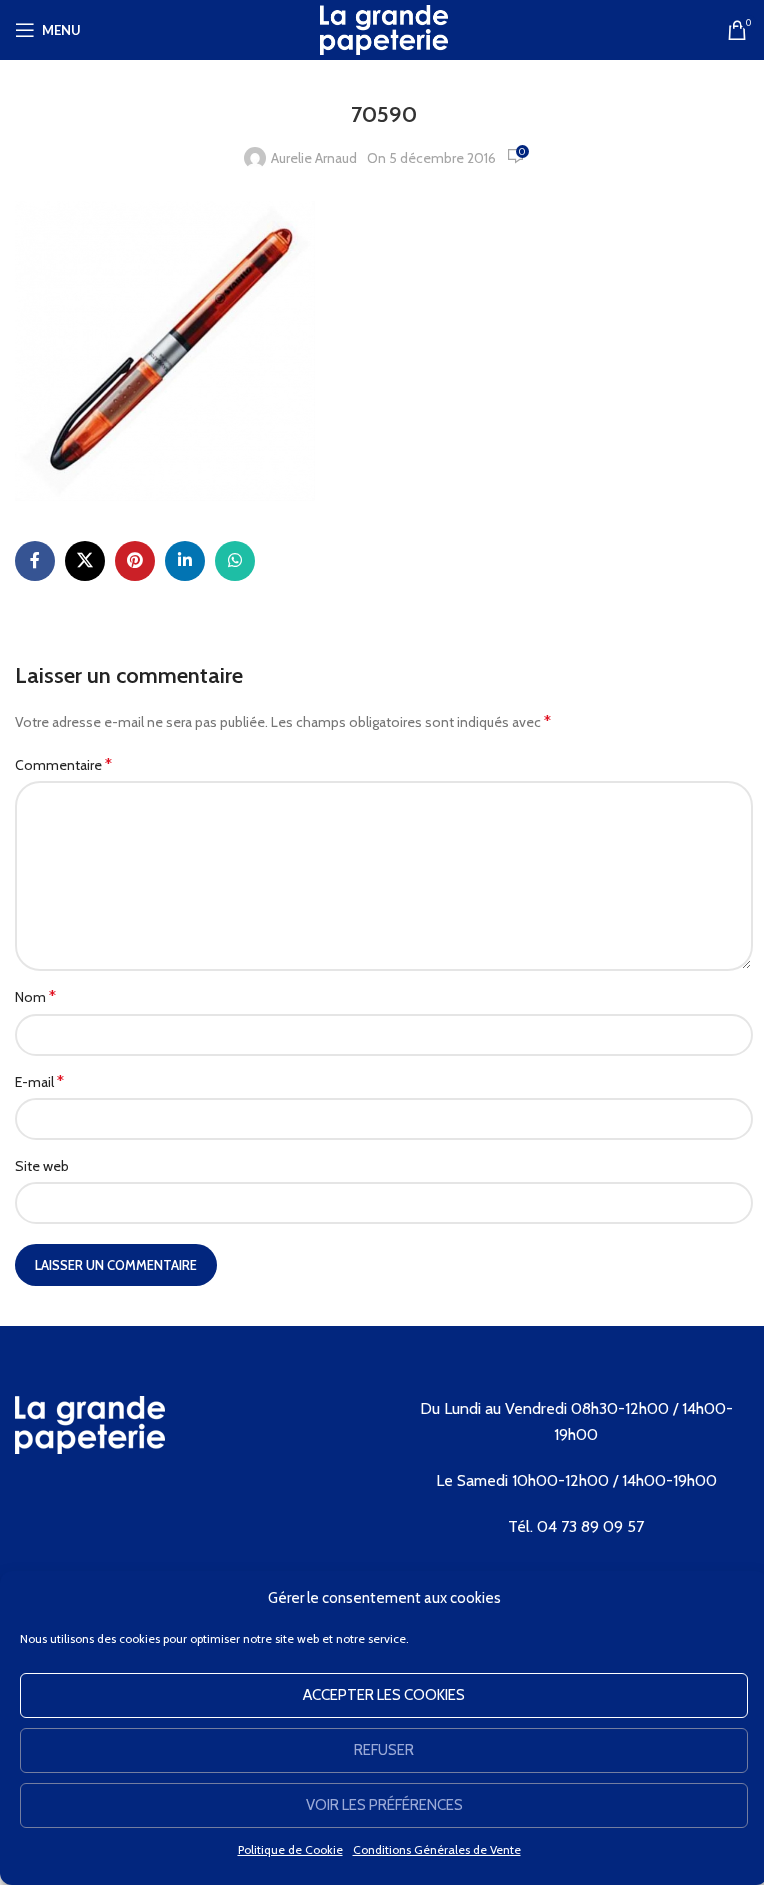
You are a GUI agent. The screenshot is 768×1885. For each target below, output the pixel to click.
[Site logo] (384, 28)
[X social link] (85, 561)
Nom (35, 996)
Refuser (384, 1750)
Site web (42, 1166)
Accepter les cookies (384, 1695)
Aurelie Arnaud (314, 158)
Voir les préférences (384, 1805)
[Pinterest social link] (135, 561)
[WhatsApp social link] (235, 561)
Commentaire (63, 764)
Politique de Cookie (290, 1849)
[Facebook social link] (35, 561)
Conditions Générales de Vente (437, 1849)
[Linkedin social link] (185, 561)
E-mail (39, 1081)
